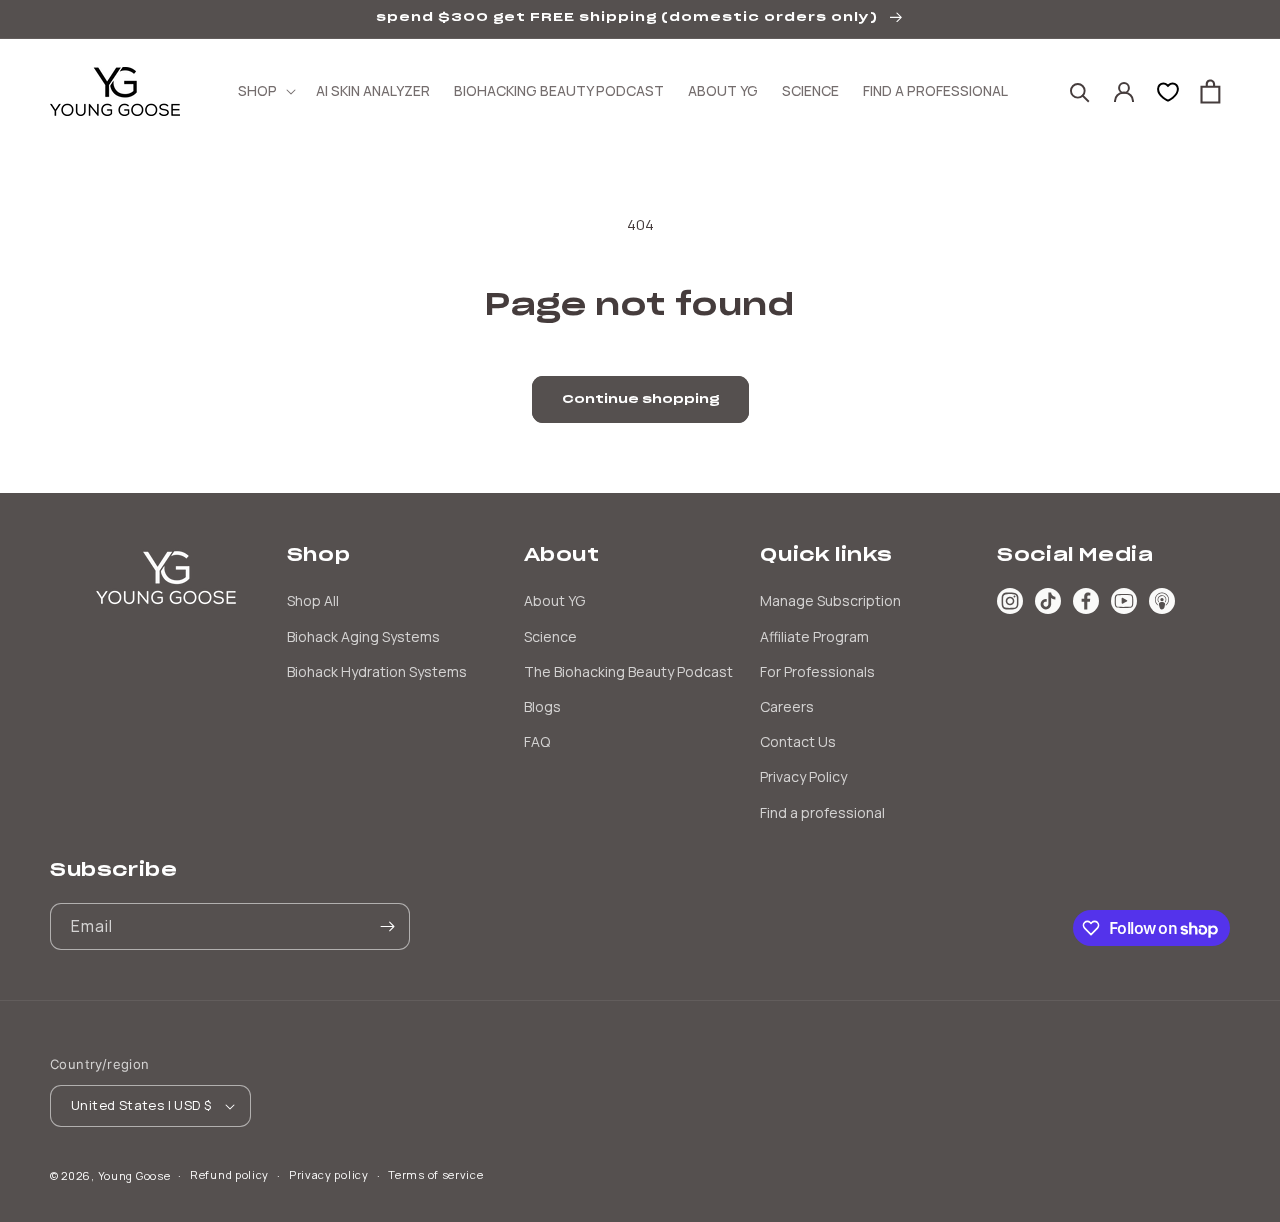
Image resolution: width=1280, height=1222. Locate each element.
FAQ (537, 741)
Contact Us (798, 741)
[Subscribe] (387, 926)
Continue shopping (640, 399)
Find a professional (822, 812)
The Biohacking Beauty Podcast (628, 671)
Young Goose (134, 1175)
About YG (554, 600)
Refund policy (229, 1174)
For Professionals (817, 671)
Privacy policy (329, 1174)
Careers (787, 706)
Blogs (542, 706)
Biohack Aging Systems (363, 636)
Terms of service (435, 1174)
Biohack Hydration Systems (377, 671)
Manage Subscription (830, 600)
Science (550, 636)
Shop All (313, 600)
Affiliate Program (814, 636)
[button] (265, 91)
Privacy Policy (803, 776)
